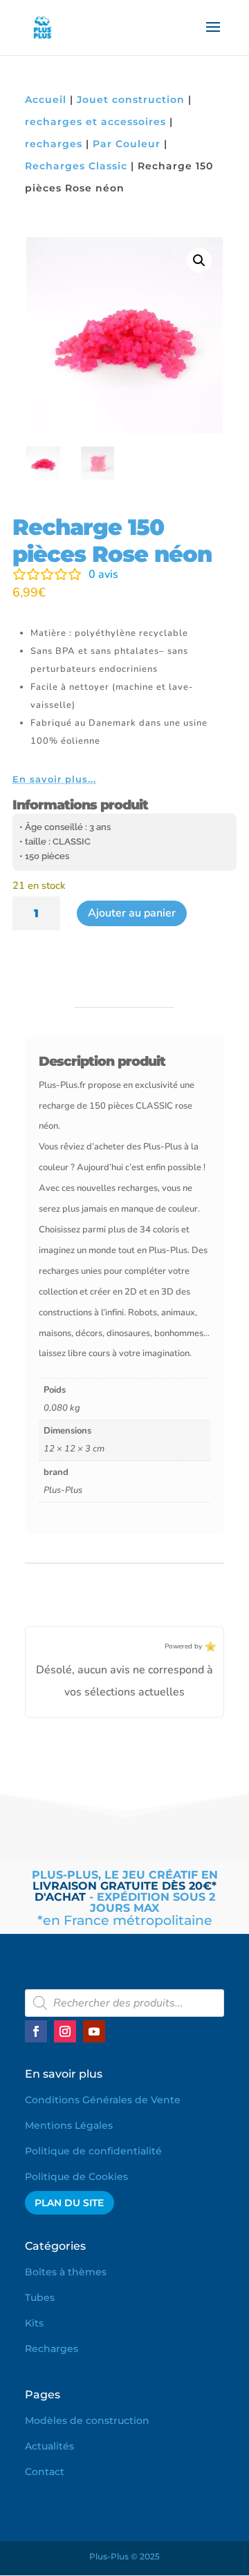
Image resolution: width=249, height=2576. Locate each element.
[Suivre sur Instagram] (65, 2031)
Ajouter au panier (132, 913)
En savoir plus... (54, 779)
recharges (54, 144)
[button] (199, 261)
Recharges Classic (76, 166)
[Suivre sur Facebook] (36, 2031)
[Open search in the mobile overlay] (124, 2003)
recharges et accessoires (95, 122)
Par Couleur (127, 144)
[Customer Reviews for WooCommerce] (209, 1647)
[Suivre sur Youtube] (94, 2031)
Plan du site (69, 2203)
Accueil (46, 100)
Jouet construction (131, 100)
